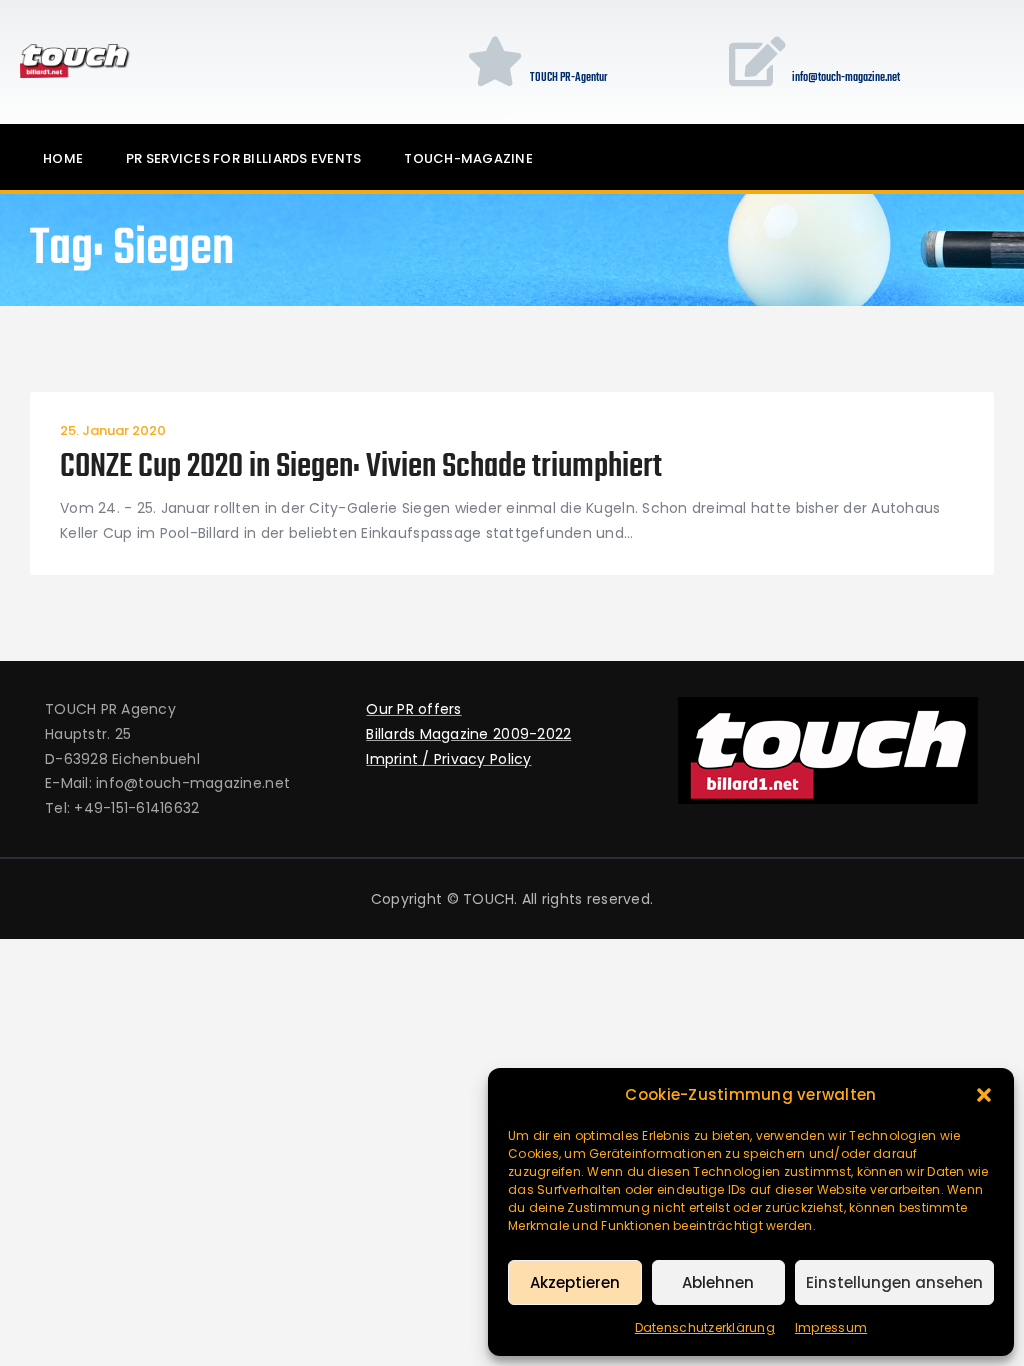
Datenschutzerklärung (705, 1327)
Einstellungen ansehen (894, 1282)
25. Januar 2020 (113, 430)
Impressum (831, 1327)
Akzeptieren (575, 1282)
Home (63, 158)
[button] (984, 1095)
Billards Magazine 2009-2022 (468, 734)
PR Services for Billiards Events (243, 158)
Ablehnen (718, 1282)
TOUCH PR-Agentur (568, 79)
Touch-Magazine (468, 158)
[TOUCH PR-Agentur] (495, 61)
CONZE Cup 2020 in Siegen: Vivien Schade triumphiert (361, 468)
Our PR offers (413, 709)
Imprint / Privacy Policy (448, 759)
